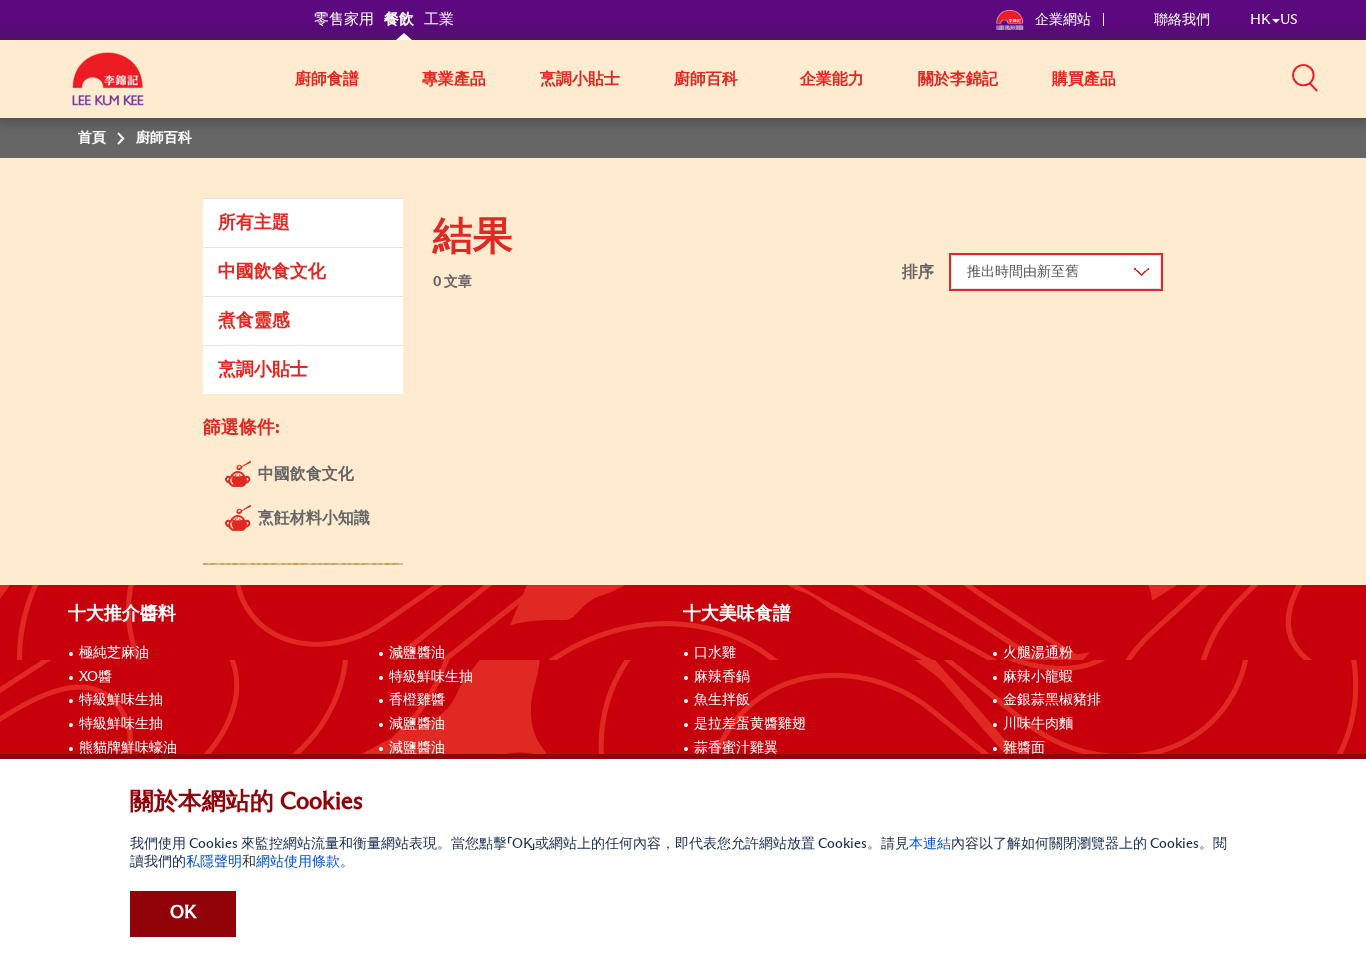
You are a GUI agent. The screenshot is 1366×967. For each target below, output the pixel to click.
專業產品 (454, 79)
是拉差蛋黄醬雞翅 (750, 724)
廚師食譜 (327, 79)
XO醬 (95, 677)
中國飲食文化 (272, 272)
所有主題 (254, 223)
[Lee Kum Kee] (108, 90)
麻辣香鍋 (722, 677)
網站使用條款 (298, 862)
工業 (439, 19)
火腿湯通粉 (1038, 653)
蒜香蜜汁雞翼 (736, 748)
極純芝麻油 (114, 653)
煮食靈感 (254, 321)
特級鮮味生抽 (121, 700)
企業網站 (1064, 20)
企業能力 (832, 79)
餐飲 (399, 19)
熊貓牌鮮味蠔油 (128, 748)
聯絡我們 (1182, 20)
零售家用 (344, 19)
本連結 (930, 844)
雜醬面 (1024, 748)
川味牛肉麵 (1038, 724)
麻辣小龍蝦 (1038, 677)
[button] (1305, 77)
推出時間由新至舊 (1023, 272)
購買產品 (1084, 79)
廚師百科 (706, 79)
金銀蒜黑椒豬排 (1052, 700)
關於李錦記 (958, 79)
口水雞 (715, 653)
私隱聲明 (214, 862)
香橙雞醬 (417, 700)
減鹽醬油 (417, 653)
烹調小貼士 (580, 79)
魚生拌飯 (722, 700)
